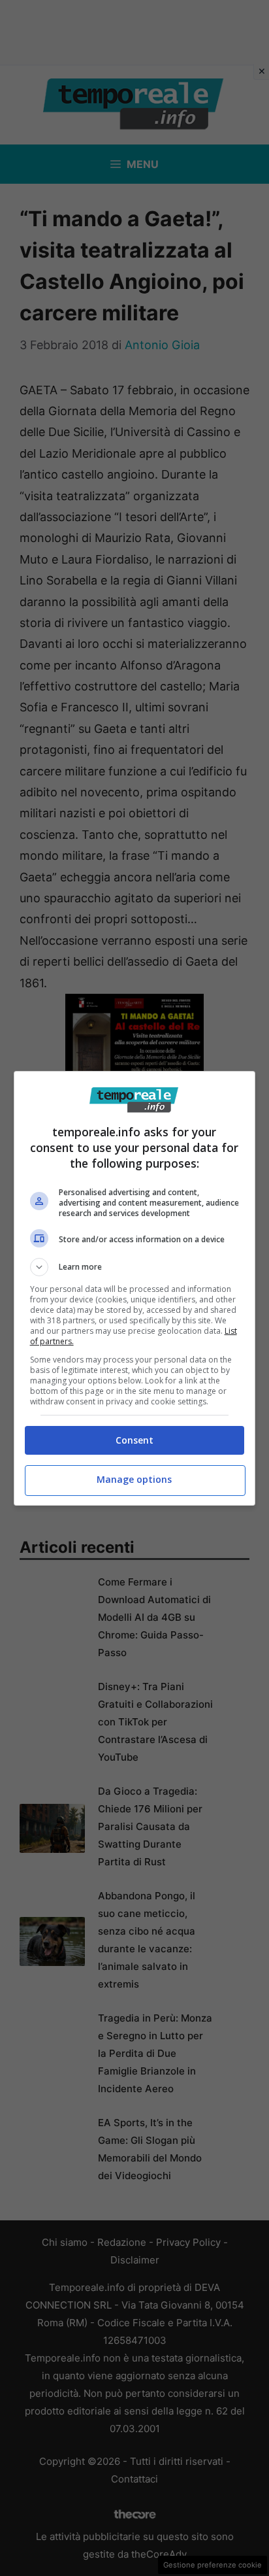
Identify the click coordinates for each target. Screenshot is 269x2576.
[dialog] (135, 1288)
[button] (135, 1267)
